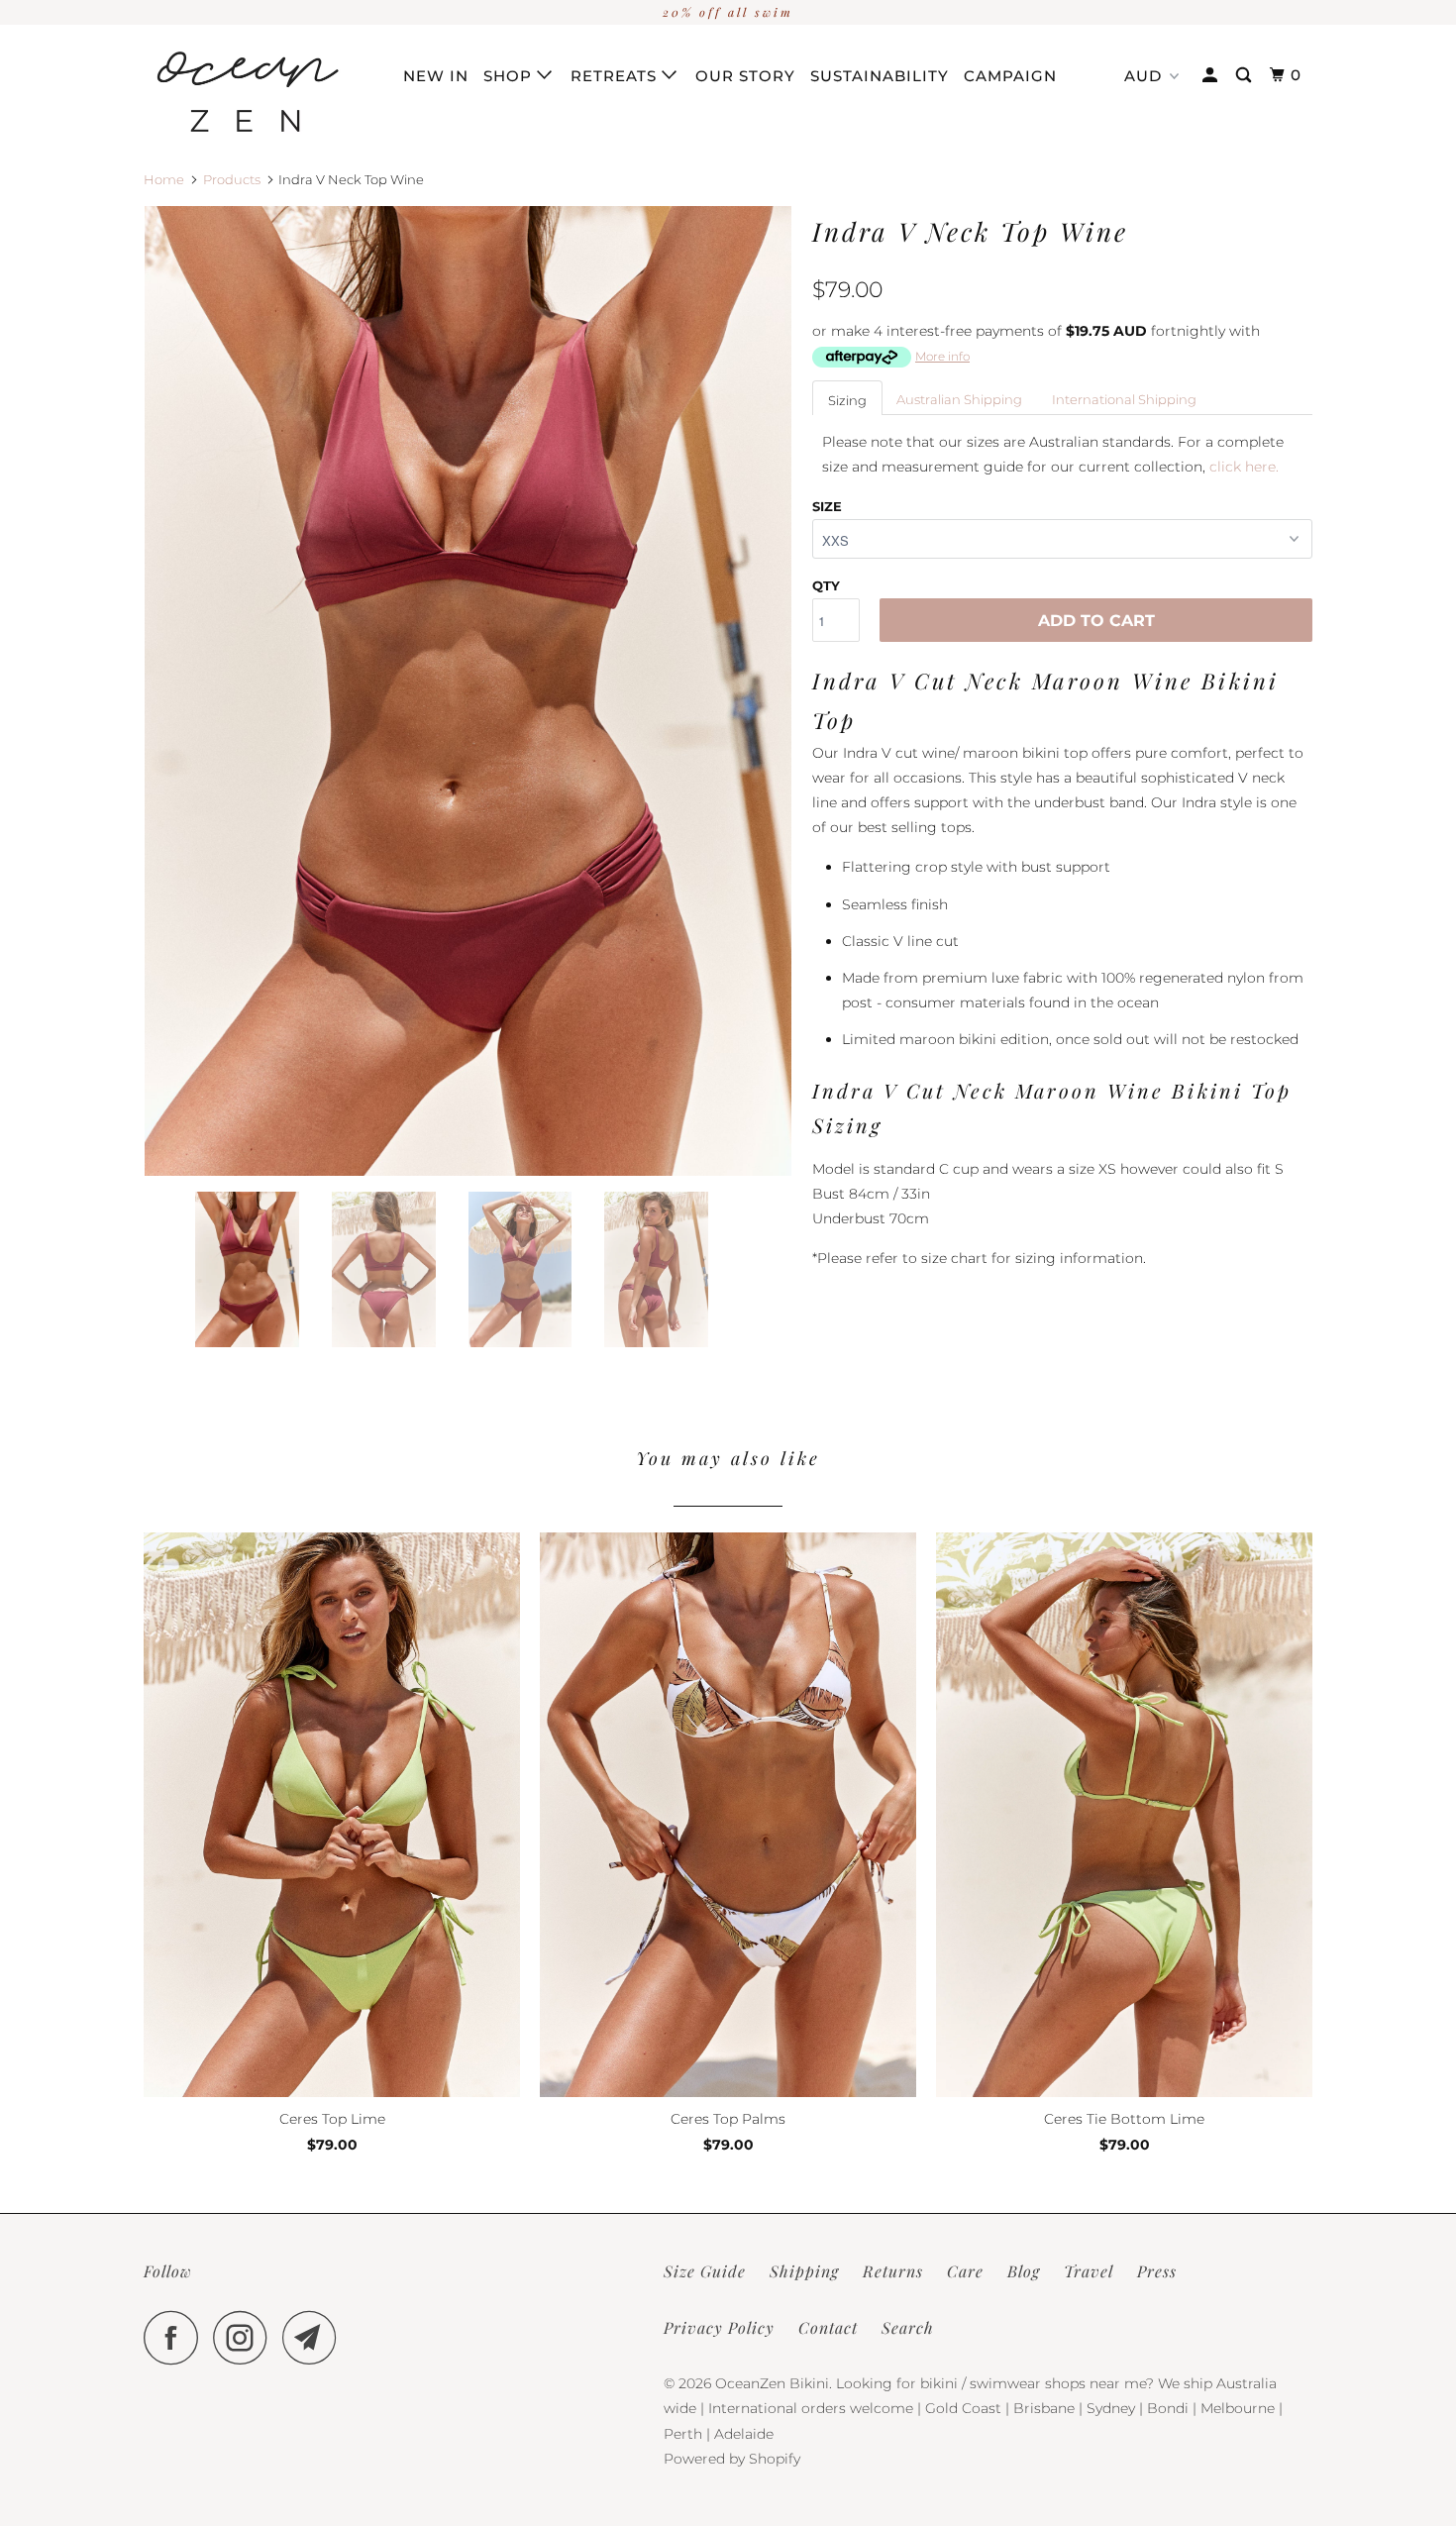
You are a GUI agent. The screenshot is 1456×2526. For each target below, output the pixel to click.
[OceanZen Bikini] (245, 92)
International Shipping (1124, 399)
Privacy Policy (719, 2327)
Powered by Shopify (732, 2459)
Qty (826, 585)
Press (1157, 2271)
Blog (1024, 2271)
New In (436, 76)
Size (827, 506)
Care (965, 2271)
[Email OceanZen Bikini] (315, 2337)
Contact (828, 2327)
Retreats (616, 76)
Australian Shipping (959, 399)
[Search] (1246, 75)
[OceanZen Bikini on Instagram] (246, 2337)
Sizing (847, 400)
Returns (893, 2271)
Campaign (1010, 76)
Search (908, 2327)
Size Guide (705, 2271)
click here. (1244, 467)
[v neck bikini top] (468, 691)
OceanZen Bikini (772, 2383)
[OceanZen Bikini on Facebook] (176, 2337)
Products (232, 179)
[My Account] (1212, 75)
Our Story (745, 76)
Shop (510, 76)
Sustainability (880, 76)
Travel (1089, 2271)
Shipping (804, 2271)
